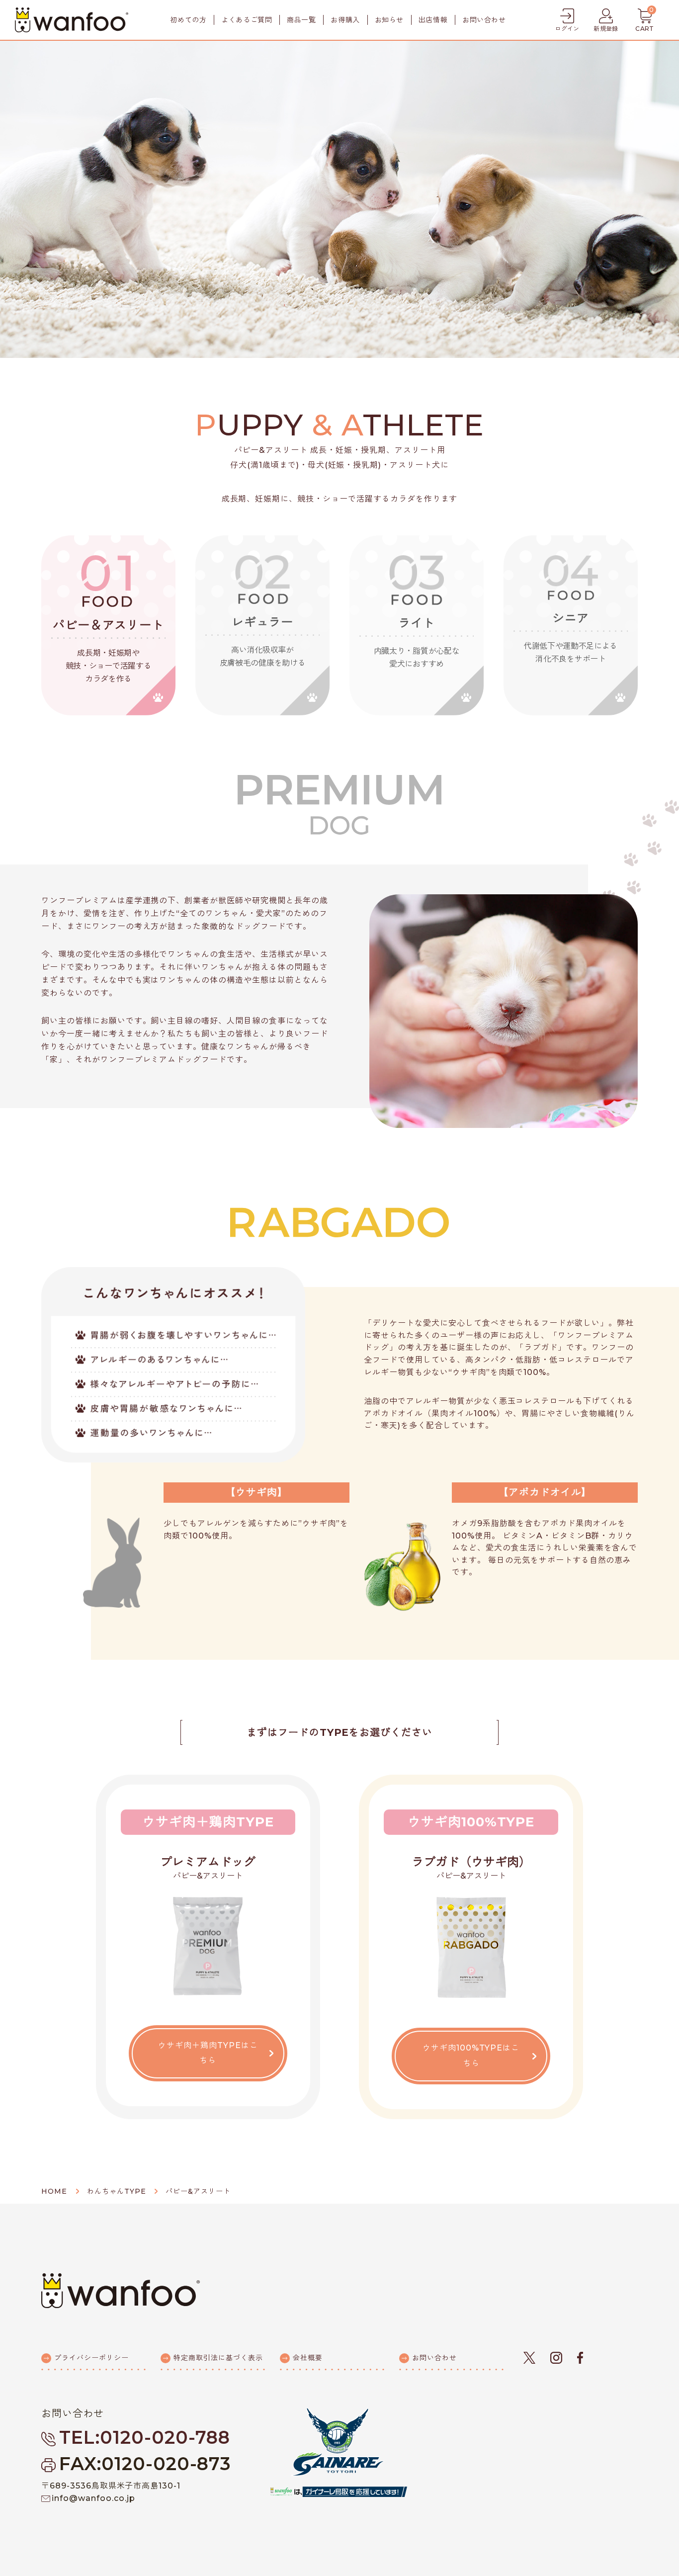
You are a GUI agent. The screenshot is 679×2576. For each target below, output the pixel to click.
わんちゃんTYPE (117, 2191)
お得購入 (345, 20)
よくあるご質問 (247, 20)
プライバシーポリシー (91, 2358)
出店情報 (433, 20)
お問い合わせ (484, 20)
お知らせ (389, 20)
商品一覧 (301, 20)
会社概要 (308, 2358)
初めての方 (188, 20)
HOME (54, 2191)
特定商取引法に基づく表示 (218, 2358)
